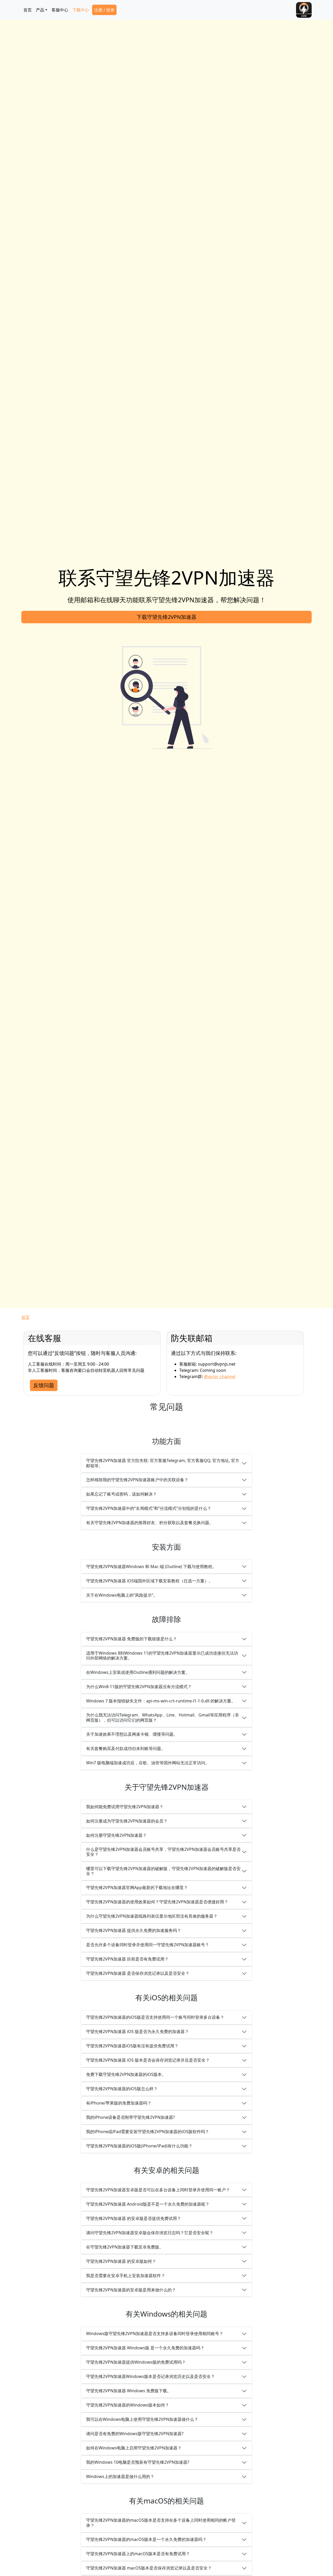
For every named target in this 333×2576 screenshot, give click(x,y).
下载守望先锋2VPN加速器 (166, 617)
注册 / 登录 (104, 10)
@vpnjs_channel (220, 1377)
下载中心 (81, 10)
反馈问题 (44, 1385)
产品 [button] (40, 10)
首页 (28, 10)
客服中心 (60, 10)
